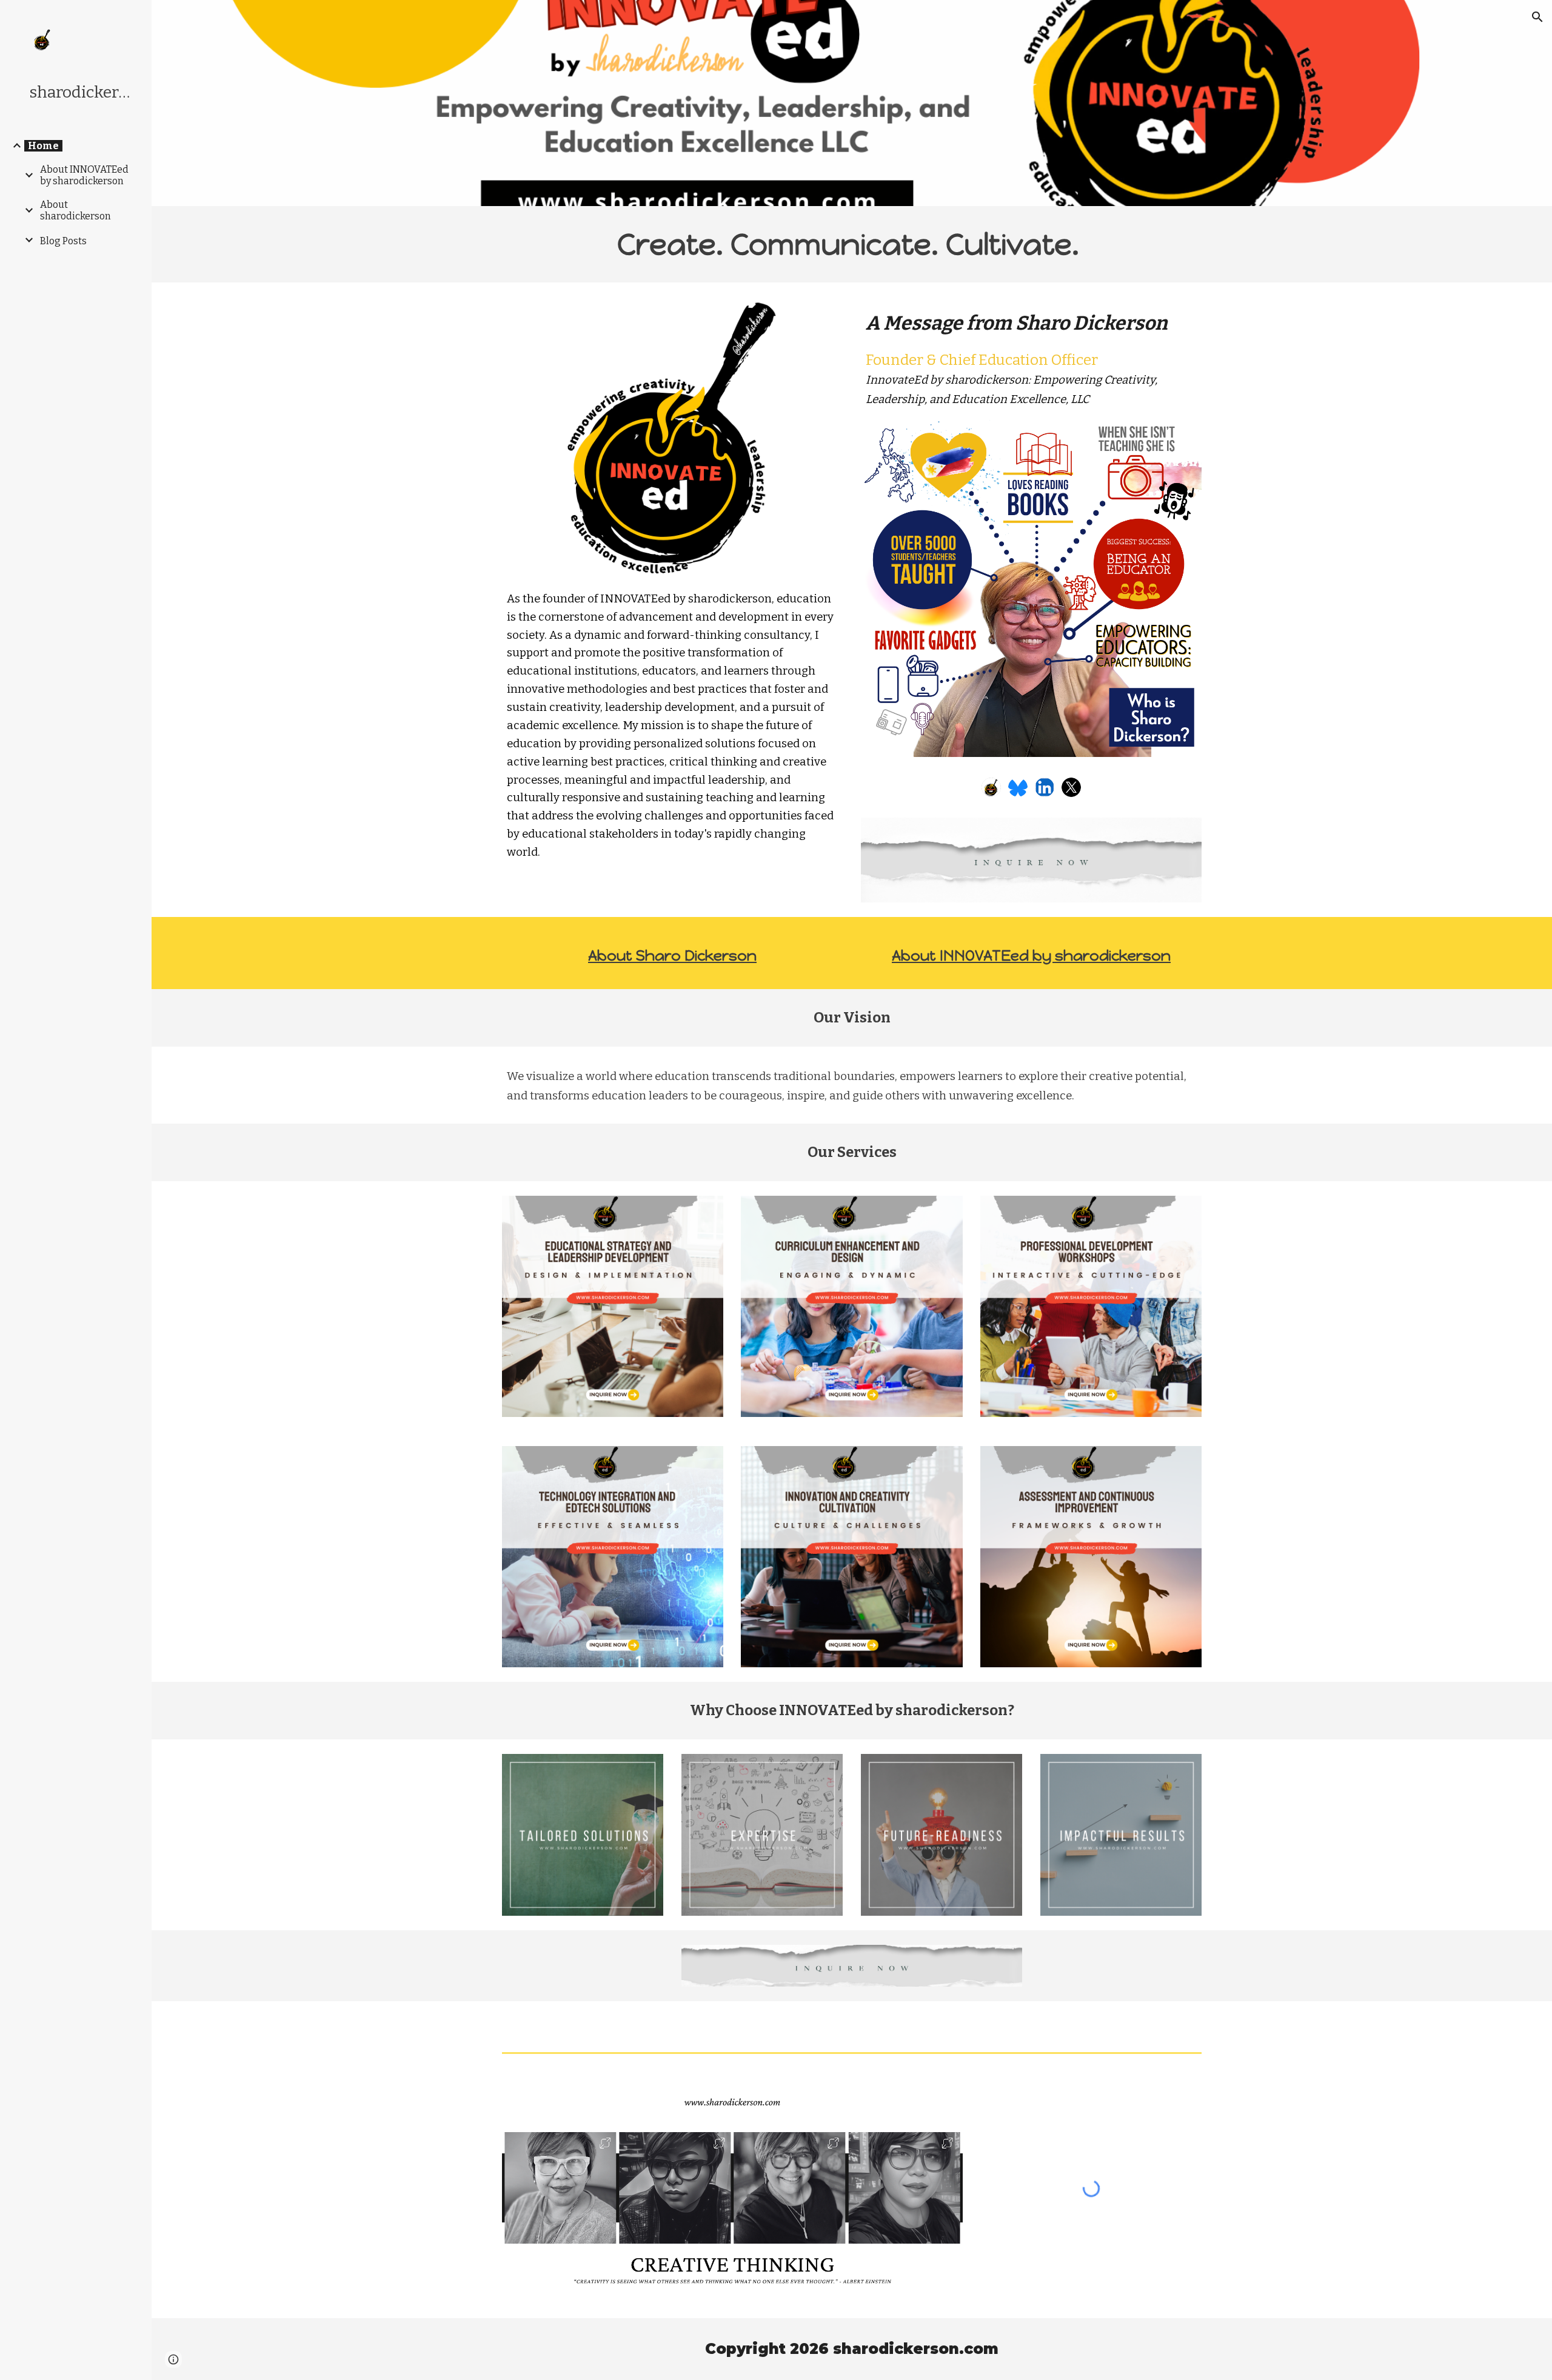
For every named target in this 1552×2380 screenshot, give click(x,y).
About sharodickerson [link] (75, 210)
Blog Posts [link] (63, 241)
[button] (1537, 17)
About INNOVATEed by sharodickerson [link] (84, 175)
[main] (852, 244)
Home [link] (43, 146)
